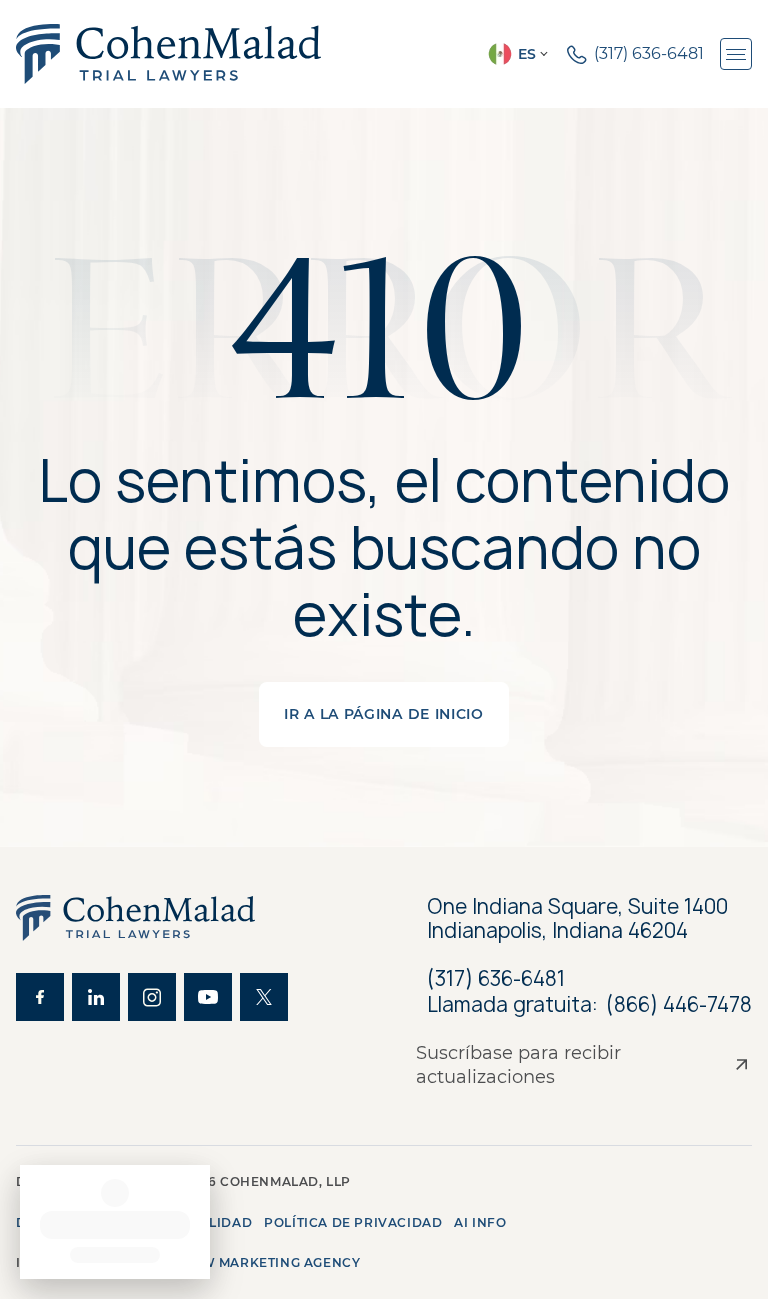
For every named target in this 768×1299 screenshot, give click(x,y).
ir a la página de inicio (384, 714)
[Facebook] (40, 997)
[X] (264, 997)
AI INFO (480, 1222)
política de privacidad (353, 1222)
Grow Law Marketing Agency (247, 1262)
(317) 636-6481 (496, 978)
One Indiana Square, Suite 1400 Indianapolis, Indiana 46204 (577, 919)
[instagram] (152, 997)
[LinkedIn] (96, 997)
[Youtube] (208, 997)
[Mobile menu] (736, 54)
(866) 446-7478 (679, 1005)
